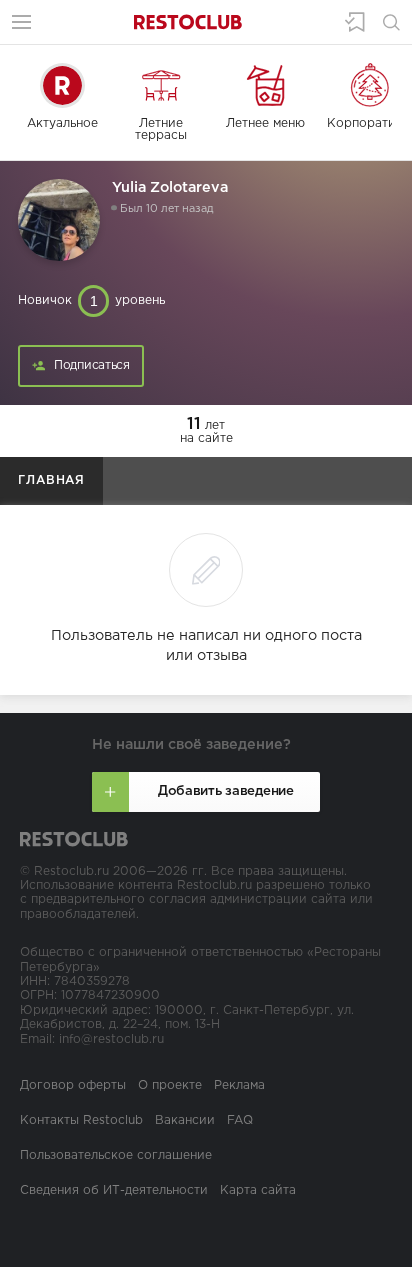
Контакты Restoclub (81, 1120)
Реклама (239, 1085)
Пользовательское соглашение (116, 1155)
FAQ (240, 1120)
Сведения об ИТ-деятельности (114, 1190)
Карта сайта (258, 1190)
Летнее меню (265, 123)
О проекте (170, 1085)
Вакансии (185, 1120)
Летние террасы (161, 129)
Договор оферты (73, 1085)
